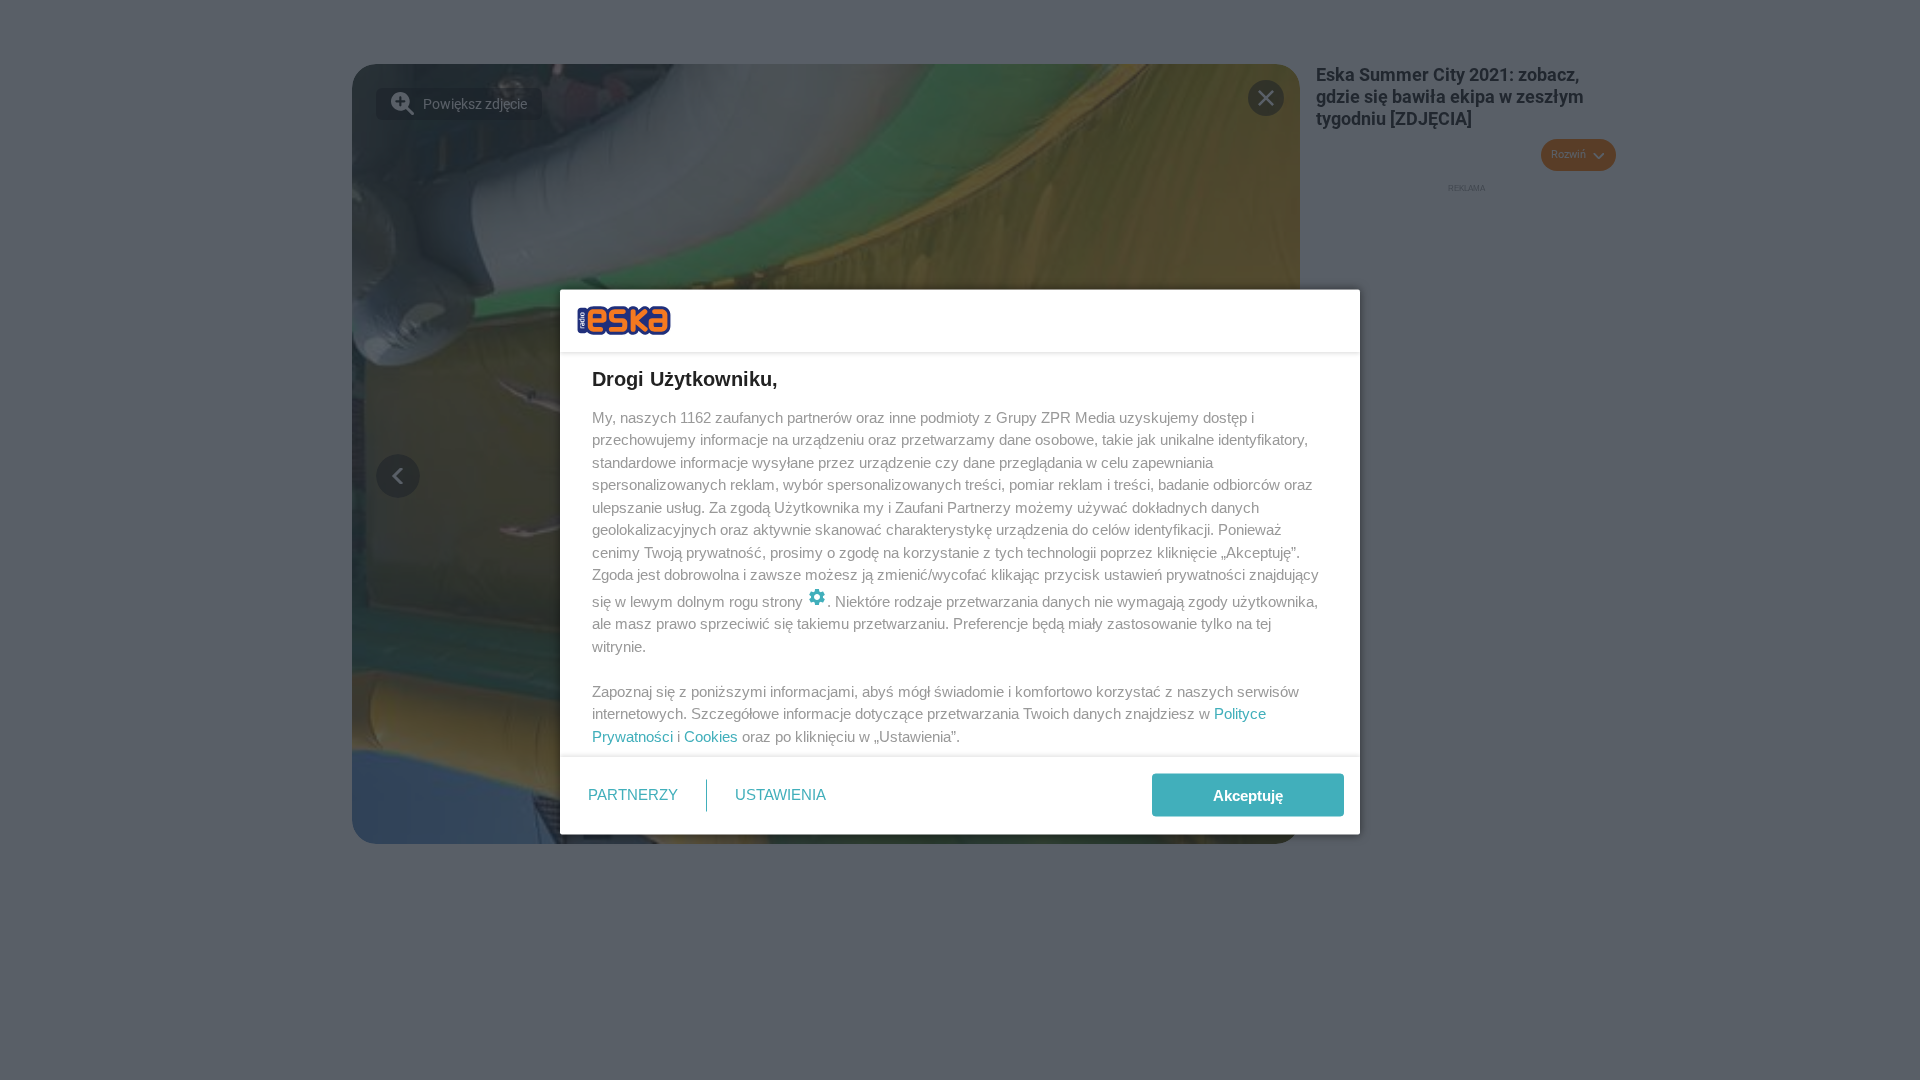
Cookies (711, 735)
